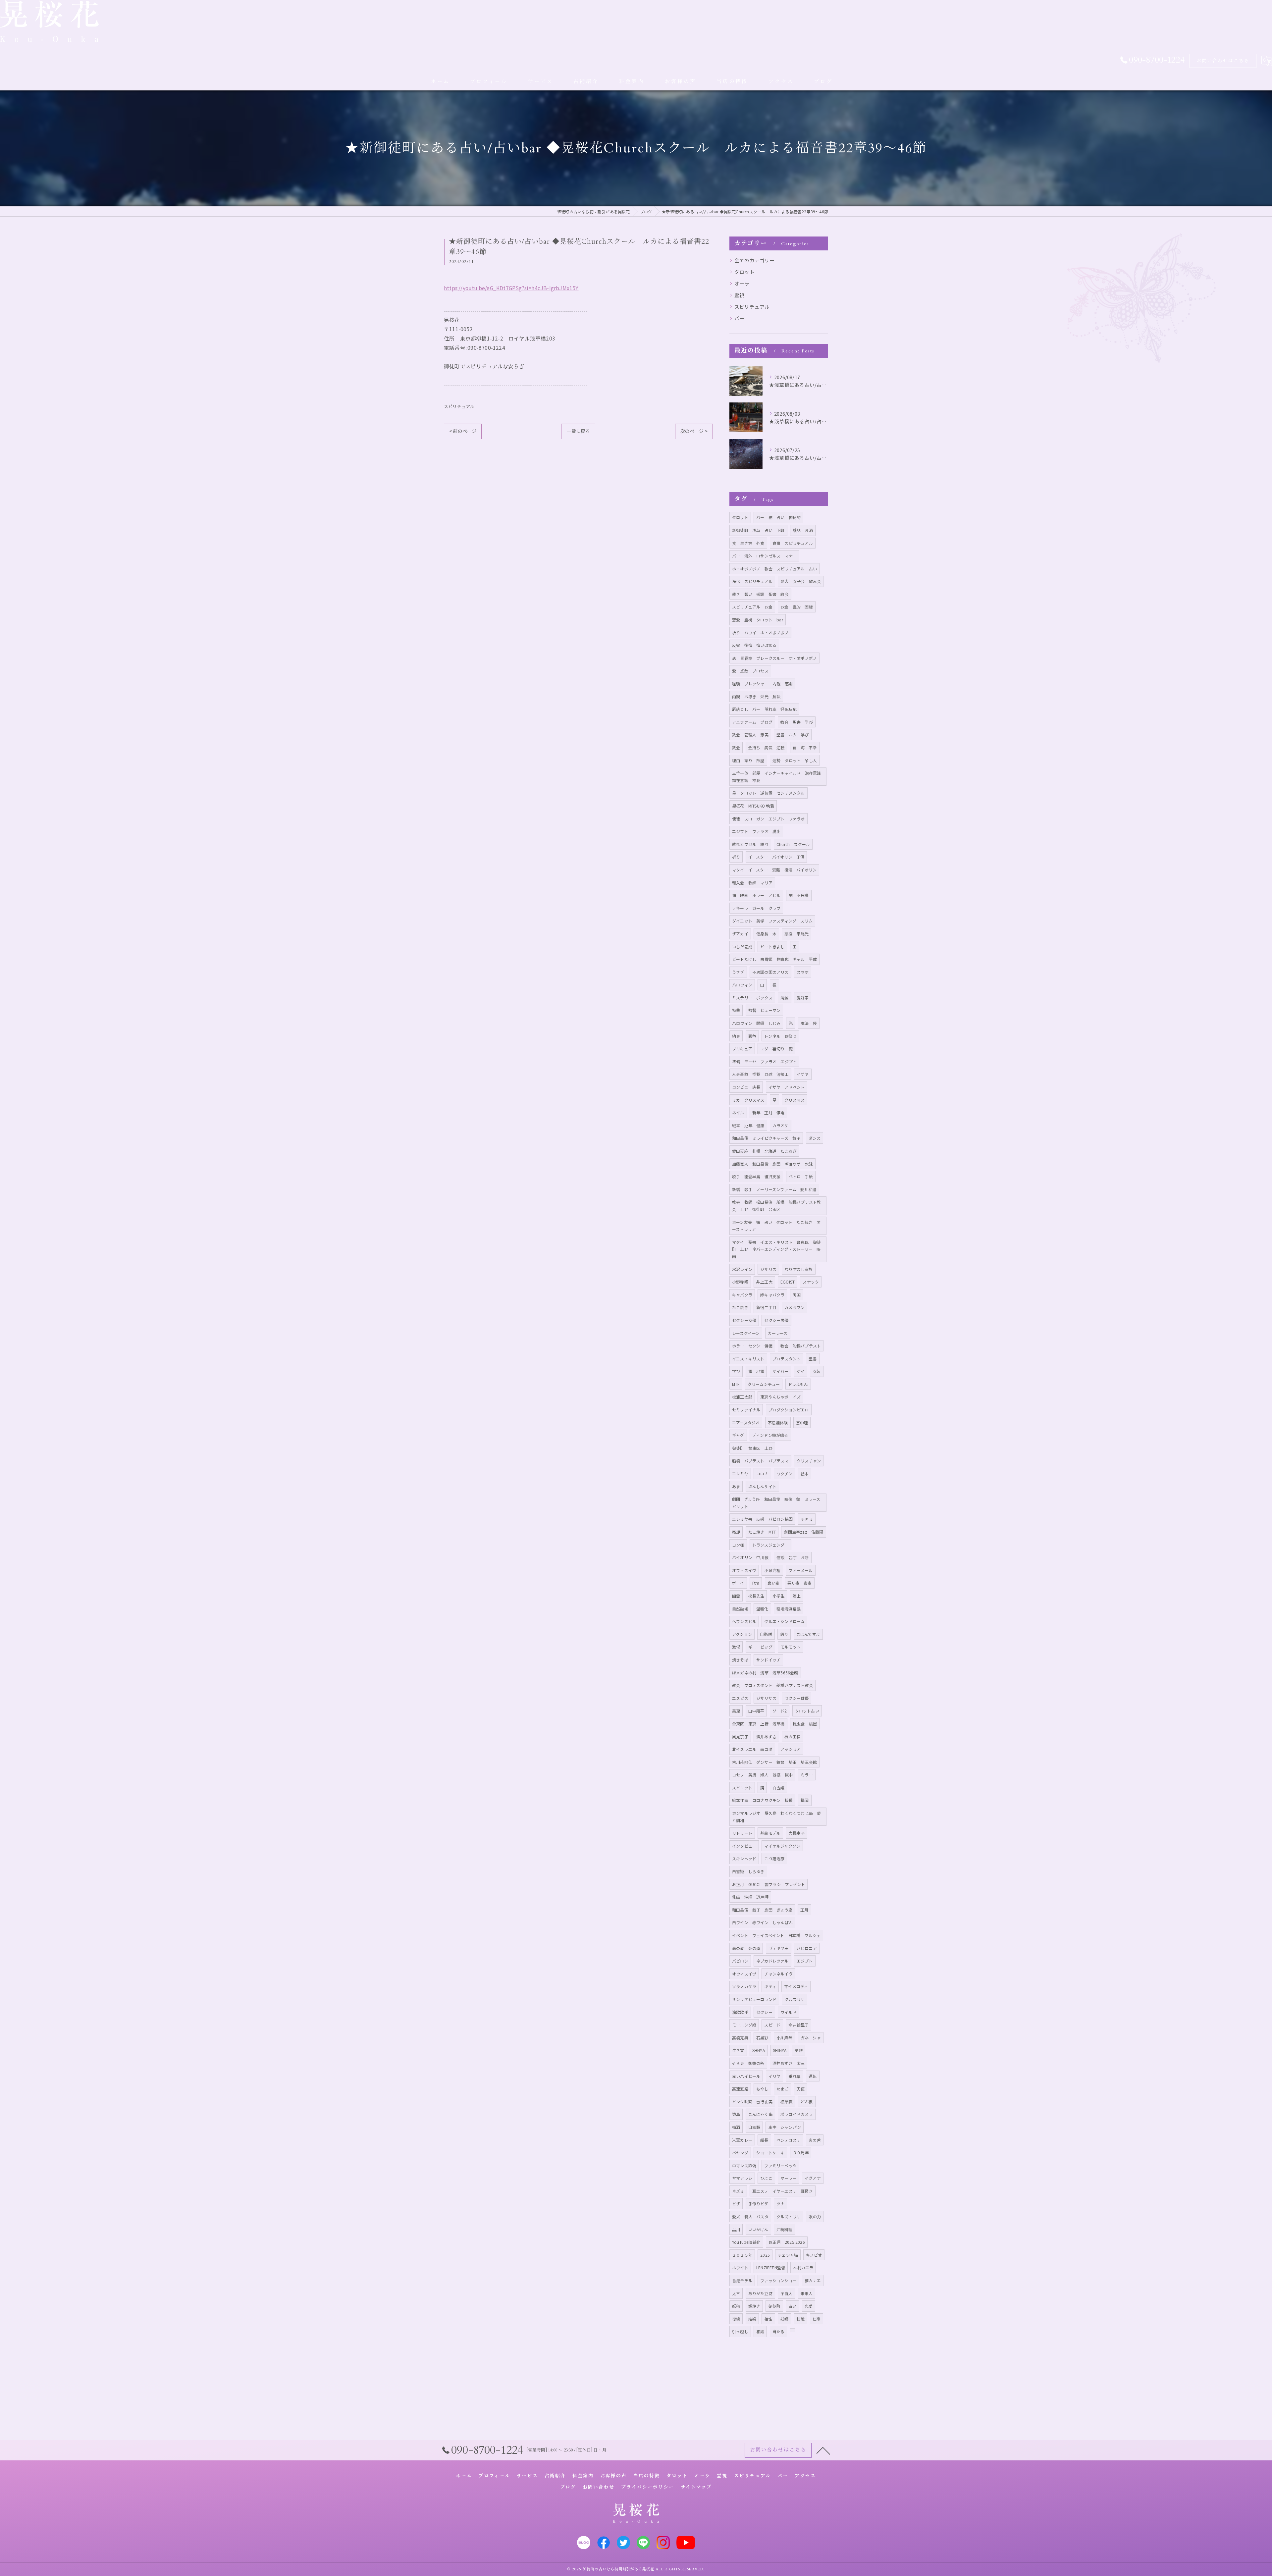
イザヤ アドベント (787, 1087)
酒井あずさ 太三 (789, 2063)
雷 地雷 (756, 1371)
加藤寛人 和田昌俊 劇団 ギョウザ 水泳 (772, 1164)
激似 (736, 1647)
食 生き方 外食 (748, 543)
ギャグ (738, 1435)
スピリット (742, 1787)
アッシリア (791, 1749)
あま (736, 1486)
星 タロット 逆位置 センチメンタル (768, 793)
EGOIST (788, 1282)
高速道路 (740, 2089)
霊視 (739, 295)
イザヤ (803, 1074)
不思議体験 (778, 1422)
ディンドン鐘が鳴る (770, 1435)
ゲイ (801, 1371)
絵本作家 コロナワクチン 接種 (762, 1800)
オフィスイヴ (744, 1570)
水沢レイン (742, 1269)
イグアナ (813, 2178)
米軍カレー (742, 2140)
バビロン (740, 1961)
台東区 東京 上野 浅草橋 (758, 1724)
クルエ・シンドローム (784, 1621)
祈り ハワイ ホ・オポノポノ (760, 632)
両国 (797, 1295)
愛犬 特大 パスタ (750, 2216)
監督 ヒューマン (765, 1010)
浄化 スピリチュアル (752, 581)
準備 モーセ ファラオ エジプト (764, 1061)
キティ (770, 1986)
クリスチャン (809, 1461)
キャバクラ (742, 1295)
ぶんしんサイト (762, 1486)
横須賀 (787, 2102)
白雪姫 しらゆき (748, 1871)
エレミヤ (740, 1473)
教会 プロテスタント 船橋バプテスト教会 (772, 1685)
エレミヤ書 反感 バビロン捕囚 (762, 1519)
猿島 (736, 2114)
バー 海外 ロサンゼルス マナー (764, 556)
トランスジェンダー (770, 1545)
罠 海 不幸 (805, 747)
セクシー (764, 2012)
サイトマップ (696, 2487)
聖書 (813, 1359)
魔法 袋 (809, 1023)
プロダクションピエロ (789, 1410)
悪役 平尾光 (796, 934)
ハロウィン (742, 985)
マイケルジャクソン (782, 1846)
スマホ (803, 972)
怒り (784, 1634)
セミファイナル (746, 1410)
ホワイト (740, 2267)
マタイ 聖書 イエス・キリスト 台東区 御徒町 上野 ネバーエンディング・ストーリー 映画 (776, 1249)
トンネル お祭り (780, 1036)
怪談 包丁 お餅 (793, 1557)
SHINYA (780, 2050)
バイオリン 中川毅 (750, 1557)
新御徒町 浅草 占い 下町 (758, 530)
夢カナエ (813, 2280)
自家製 (754, 2127)
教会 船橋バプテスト (801, 1346)
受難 (798, 2050)
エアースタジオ (746, 1422)
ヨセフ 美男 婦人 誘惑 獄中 (762, 1775)
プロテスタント (787, 1359)
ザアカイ (740, 934)
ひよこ (766, 2178)
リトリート (742, 1833)
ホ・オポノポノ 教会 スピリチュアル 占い (774, 569)
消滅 (784, 998)
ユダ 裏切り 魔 (776, 1049)
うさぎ (738, 972)
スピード (772, 2025)
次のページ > (694, 431)
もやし (762, 2089)
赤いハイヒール (746, 2076)
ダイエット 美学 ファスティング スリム (772, 921)
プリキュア (742, 1049)
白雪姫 (779, 1787)
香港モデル (742, 2280)
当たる (779, 2331)
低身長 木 (766, 934)
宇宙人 (787, 2293)
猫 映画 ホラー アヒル (756, 895)
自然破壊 (740, 1609)
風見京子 (740, 1736)
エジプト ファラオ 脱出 (756, 831)
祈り (736, 857)
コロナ (762, 1473)
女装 (817, 1371)
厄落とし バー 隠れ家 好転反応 (764, 709)
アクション (742, 1634)
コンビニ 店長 (746, 1087)
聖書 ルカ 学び (793, 735)
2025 (765, 2255)
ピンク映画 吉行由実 (752, 2102)
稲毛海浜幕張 (789, 1609)
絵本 (805, 1473)
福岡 (805, 1800)
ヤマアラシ (742, 2178)
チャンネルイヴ (778, 1974)
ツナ (780, 2204)
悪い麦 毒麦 (799, 1583)
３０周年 (801, 2153)
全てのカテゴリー (755, 260)
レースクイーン (746, 1333)
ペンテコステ (789, 2140)
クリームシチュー (764, 1384)
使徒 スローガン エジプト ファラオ (768, 819)
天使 (801, 2089)
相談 (760, 2331)
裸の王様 (793, 1736)
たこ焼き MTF (762, 1532)
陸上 (796, 1596)
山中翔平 (756, 1711)
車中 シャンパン (785, 2127)
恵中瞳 (802, 1422)
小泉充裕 (772, 1570)
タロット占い (807, 1711)
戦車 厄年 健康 (748, 1125)
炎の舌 (815, 2140)
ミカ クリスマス (748, 1100)
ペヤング (740, 2153)
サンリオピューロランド (754, 1999)
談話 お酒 (803, 530)
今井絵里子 (798, 2025)
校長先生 (756, 1596)
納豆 (736, 1036)
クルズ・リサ (789, 2216)
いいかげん (758, 2229)
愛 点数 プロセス (750, 671)
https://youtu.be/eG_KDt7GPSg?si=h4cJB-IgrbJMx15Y (511, 288)
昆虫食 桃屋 (805, 1724)
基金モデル (770, 1833)
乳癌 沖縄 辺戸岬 (750, 1897)
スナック (811, 1282)
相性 (768, 2319)
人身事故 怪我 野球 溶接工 (760, 1074)
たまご (783, 2089)
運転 (813, 2076)
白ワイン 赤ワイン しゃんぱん (762, 1922)
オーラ (742, 283)
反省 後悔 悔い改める (754, 645)
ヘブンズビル (744, 1621)
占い (792, 2306)
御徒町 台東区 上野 (752, 1448)
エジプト (805, 1961)
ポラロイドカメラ (797, 2114)
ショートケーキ (770, 2153)
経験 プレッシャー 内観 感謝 (762, 683)
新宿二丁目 (766, 1307)
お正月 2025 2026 (787, 2242)
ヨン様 (738, 1545)
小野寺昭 (740, 1282)
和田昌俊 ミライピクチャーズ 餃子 (766, 1138)
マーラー (789, 2178)
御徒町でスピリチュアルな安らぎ (484, 366)
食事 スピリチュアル (793, 543)
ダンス (815, 1138)
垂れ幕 (795, 2076)
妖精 (736, 2306)
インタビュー (744, 1846)
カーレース (778, 1333)
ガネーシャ (811, 2038)
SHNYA (759, 2050)
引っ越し (740, 2331)
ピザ (736, 2204)
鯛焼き (754, 2306)
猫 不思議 (799, 895)
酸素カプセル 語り (750, 844)
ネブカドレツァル (772, 1961)
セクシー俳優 (796, 1698)
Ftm (756, 1583)
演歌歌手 (740, 2012)
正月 (804, 1910)
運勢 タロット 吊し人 (795, 760)
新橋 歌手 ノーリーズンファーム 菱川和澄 (774, 1189)
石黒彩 (762, 2038)
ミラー (807, 1775)
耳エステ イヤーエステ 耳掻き (783, 2191)
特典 (736, 1010)
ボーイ (738, 1583)
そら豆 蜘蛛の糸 (748, 2063)
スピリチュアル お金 (752, 607)
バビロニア (807, 1948)
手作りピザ (758, 2204)
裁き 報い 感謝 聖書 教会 (760, 594)
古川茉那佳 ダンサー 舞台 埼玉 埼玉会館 (774, 1762)
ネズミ (738, 2191)
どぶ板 (807, 2102)
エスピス (740, 1698)
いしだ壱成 (742, 946)
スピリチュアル (459, 406)
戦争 (752, 1036)
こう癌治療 (774, 1858)
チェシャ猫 (788, 2255)
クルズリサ (795, 1999)
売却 (736, 1532)
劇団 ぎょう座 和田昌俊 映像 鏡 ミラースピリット (776, 1503)
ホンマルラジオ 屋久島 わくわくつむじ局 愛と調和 (776, 1817)
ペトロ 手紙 (801, 1176)
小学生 (779, 1596)
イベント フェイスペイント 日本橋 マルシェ (776, 1935)
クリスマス (795, 1100)
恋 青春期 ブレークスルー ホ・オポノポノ (774, 658)
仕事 (817, 2319)
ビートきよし (772, 946)
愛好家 (803, 998)
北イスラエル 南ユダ (752, 1749)
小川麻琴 (785, 2038)
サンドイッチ (768, 1660)
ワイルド (789, 2012)
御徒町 (774, 2306)
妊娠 (784, 2319)
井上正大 (764, 1282)
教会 (736, 747)
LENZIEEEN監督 (771, 2267)
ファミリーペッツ (780, 2165)
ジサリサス (766, 1698)
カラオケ (781, 1125)
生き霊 (738, 2050)
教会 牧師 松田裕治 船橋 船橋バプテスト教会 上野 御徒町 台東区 (776, 1206)
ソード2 (780, 1711)
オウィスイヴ (744, 1974)
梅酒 (736, 2127)
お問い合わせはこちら (1223, 61)
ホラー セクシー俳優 (752, 1346)
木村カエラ (803, 2267)
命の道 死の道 (746, 1948)
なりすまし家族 (798, 1269)
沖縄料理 (785, 2229)
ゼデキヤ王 (779, 1948)
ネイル (738, 1112)
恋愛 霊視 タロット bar (758, 620)
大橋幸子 (796, 1833)
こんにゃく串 (760, 2114)
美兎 (736, 1711)
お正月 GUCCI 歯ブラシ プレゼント (768, 1884)
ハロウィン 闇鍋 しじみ (756, 1023)
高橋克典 (740, 2038)
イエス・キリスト (748, 1359)
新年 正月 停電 (768, 1112)
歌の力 (815, 2216)
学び (736, 1371)
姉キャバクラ (772, 1295)
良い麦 (774, 1583)
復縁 (736, 2319)
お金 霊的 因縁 (797, 607)
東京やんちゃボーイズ (780, 1397)
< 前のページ (463, 431)
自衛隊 (766, 1634)
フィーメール (800, 1570)
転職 (800, 2319)
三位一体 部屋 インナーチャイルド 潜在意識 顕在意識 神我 (779, 777)
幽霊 (736, 1596)
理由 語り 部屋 (748, 760)
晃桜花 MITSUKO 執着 (753, 806)
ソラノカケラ (744, 1986)
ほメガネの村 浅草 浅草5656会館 (765, 1673)
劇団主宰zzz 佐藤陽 (803, 1532)
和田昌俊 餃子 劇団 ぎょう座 (762, 1910)
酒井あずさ (766, 1736)
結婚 (752, 2319)
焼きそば (740, 1660)
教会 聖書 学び (797, 722)
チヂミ (807, 1519)
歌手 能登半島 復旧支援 (756, 1176)
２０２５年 (742, 2255)
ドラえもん (798, 1384)
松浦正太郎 (742, 1397)
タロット (744, 272)
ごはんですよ (808, 1634)
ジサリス (768, 1269)
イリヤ (775, 2076)
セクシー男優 (776, 1320)
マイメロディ (796, 1986)
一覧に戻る (578, 431)
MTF (736, 1384)
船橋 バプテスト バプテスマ (760, 1461)
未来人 (807, 2293)
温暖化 (762, 1609)
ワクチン (785, 1473)
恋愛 (809, 2306)
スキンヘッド (744, 1858)
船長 (764, 2140)
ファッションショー (778, 2280)
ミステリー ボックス (752, 998)
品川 (736, 2229)
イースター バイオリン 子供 (776, 857)
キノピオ (814, 2255)
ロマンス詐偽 (744, 2165)
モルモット (791, 1647)
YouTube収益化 (746, 2242)
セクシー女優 (744, 1320)
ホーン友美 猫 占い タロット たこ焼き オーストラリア (776, 1226)
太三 (736, 2293)
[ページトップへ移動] (823, 2450)
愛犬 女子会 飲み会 (801, 581)
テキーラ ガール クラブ (756, 908)
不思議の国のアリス (770, 972)
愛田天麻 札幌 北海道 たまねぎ (764, 1151)
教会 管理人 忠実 (750, 735)
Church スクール (793, 844)
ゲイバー (781, 1371)
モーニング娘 (744, 2025)
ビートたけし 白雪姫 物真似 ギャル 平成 (774, 959)
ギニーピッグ (760, 1647)
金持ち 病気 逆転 (767, 747)
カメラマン (795, 1307)
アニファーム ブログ (752, 722)
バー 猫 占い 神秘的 (778, 517)
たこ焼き (740, 1307)
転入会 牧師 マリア (752, 883)
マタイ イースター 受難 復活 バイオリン (774, 870)
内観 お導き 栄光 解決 (756, 696)
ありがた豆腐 (760, 2293)
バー (739, 318)
